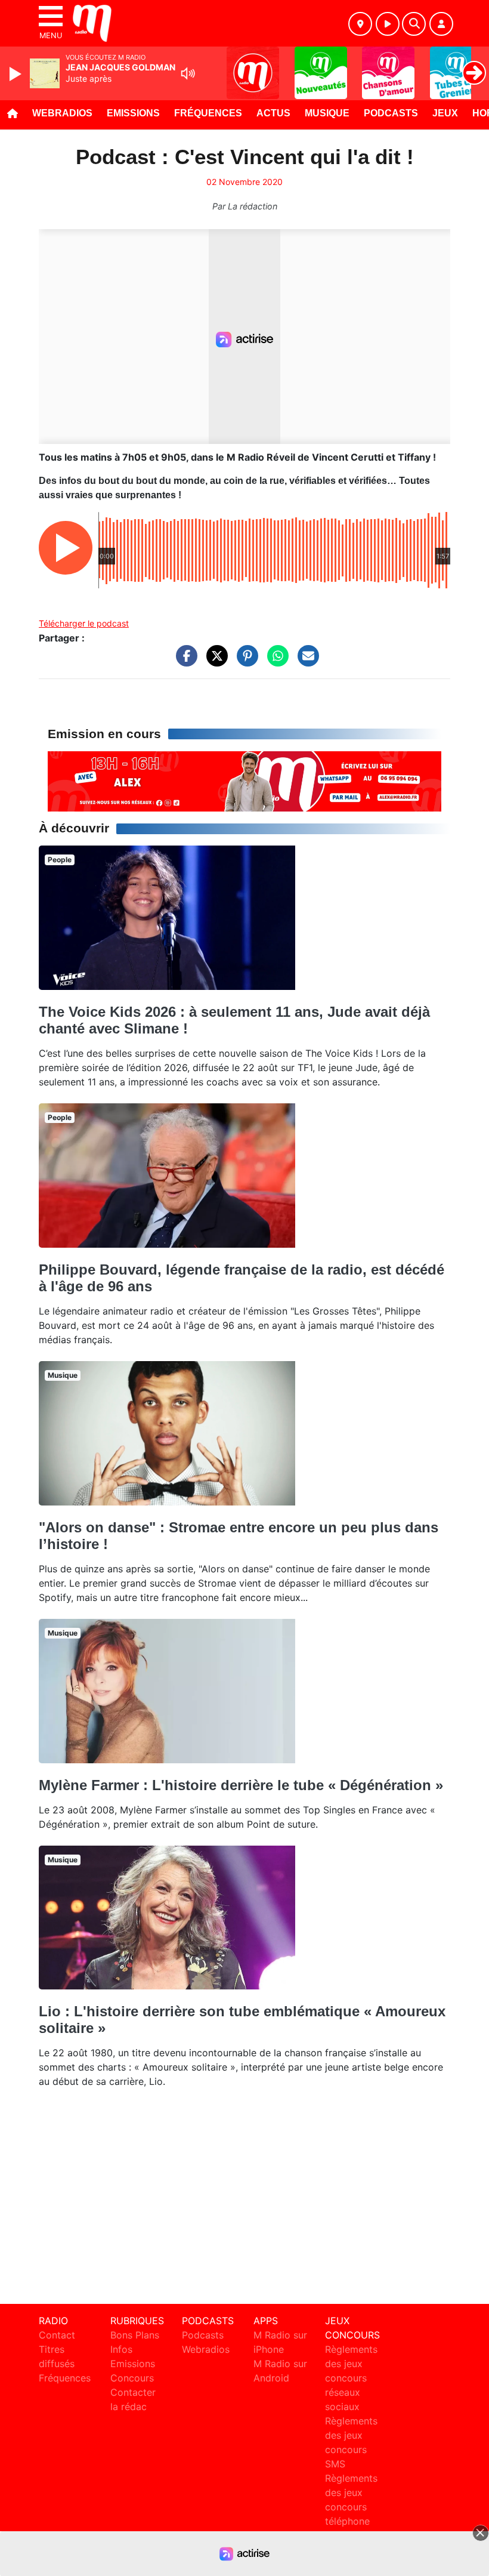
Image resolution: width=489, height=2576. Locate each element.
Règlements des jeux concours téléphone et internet (351, 2507)
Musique (327, 113)
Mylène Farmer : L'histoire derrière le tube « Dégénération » (241, 1785)
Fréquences (208, 113)
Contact (57, 2335)
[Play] (17, 74)
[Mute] (188, 73)
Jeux (445, 113)
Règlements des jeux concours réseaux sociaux (351, 2378)
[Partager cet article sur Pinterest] (244, 662)
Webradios (62, 113)
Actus (273, 113)
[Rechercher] (414, 24)
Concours (132, 2378)
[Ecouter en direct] (388, 24)
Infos (121, 2349)
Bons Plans (135, 2335)
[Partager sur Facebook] (184, 662)
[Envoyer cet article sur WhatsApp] (275, 662)
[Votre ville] (360, 24)
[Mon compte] (441, 24)
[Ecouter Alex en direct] (244, 780)
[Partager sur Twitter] (214, 662)
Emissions (133, 113)
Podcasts (391, 113)
